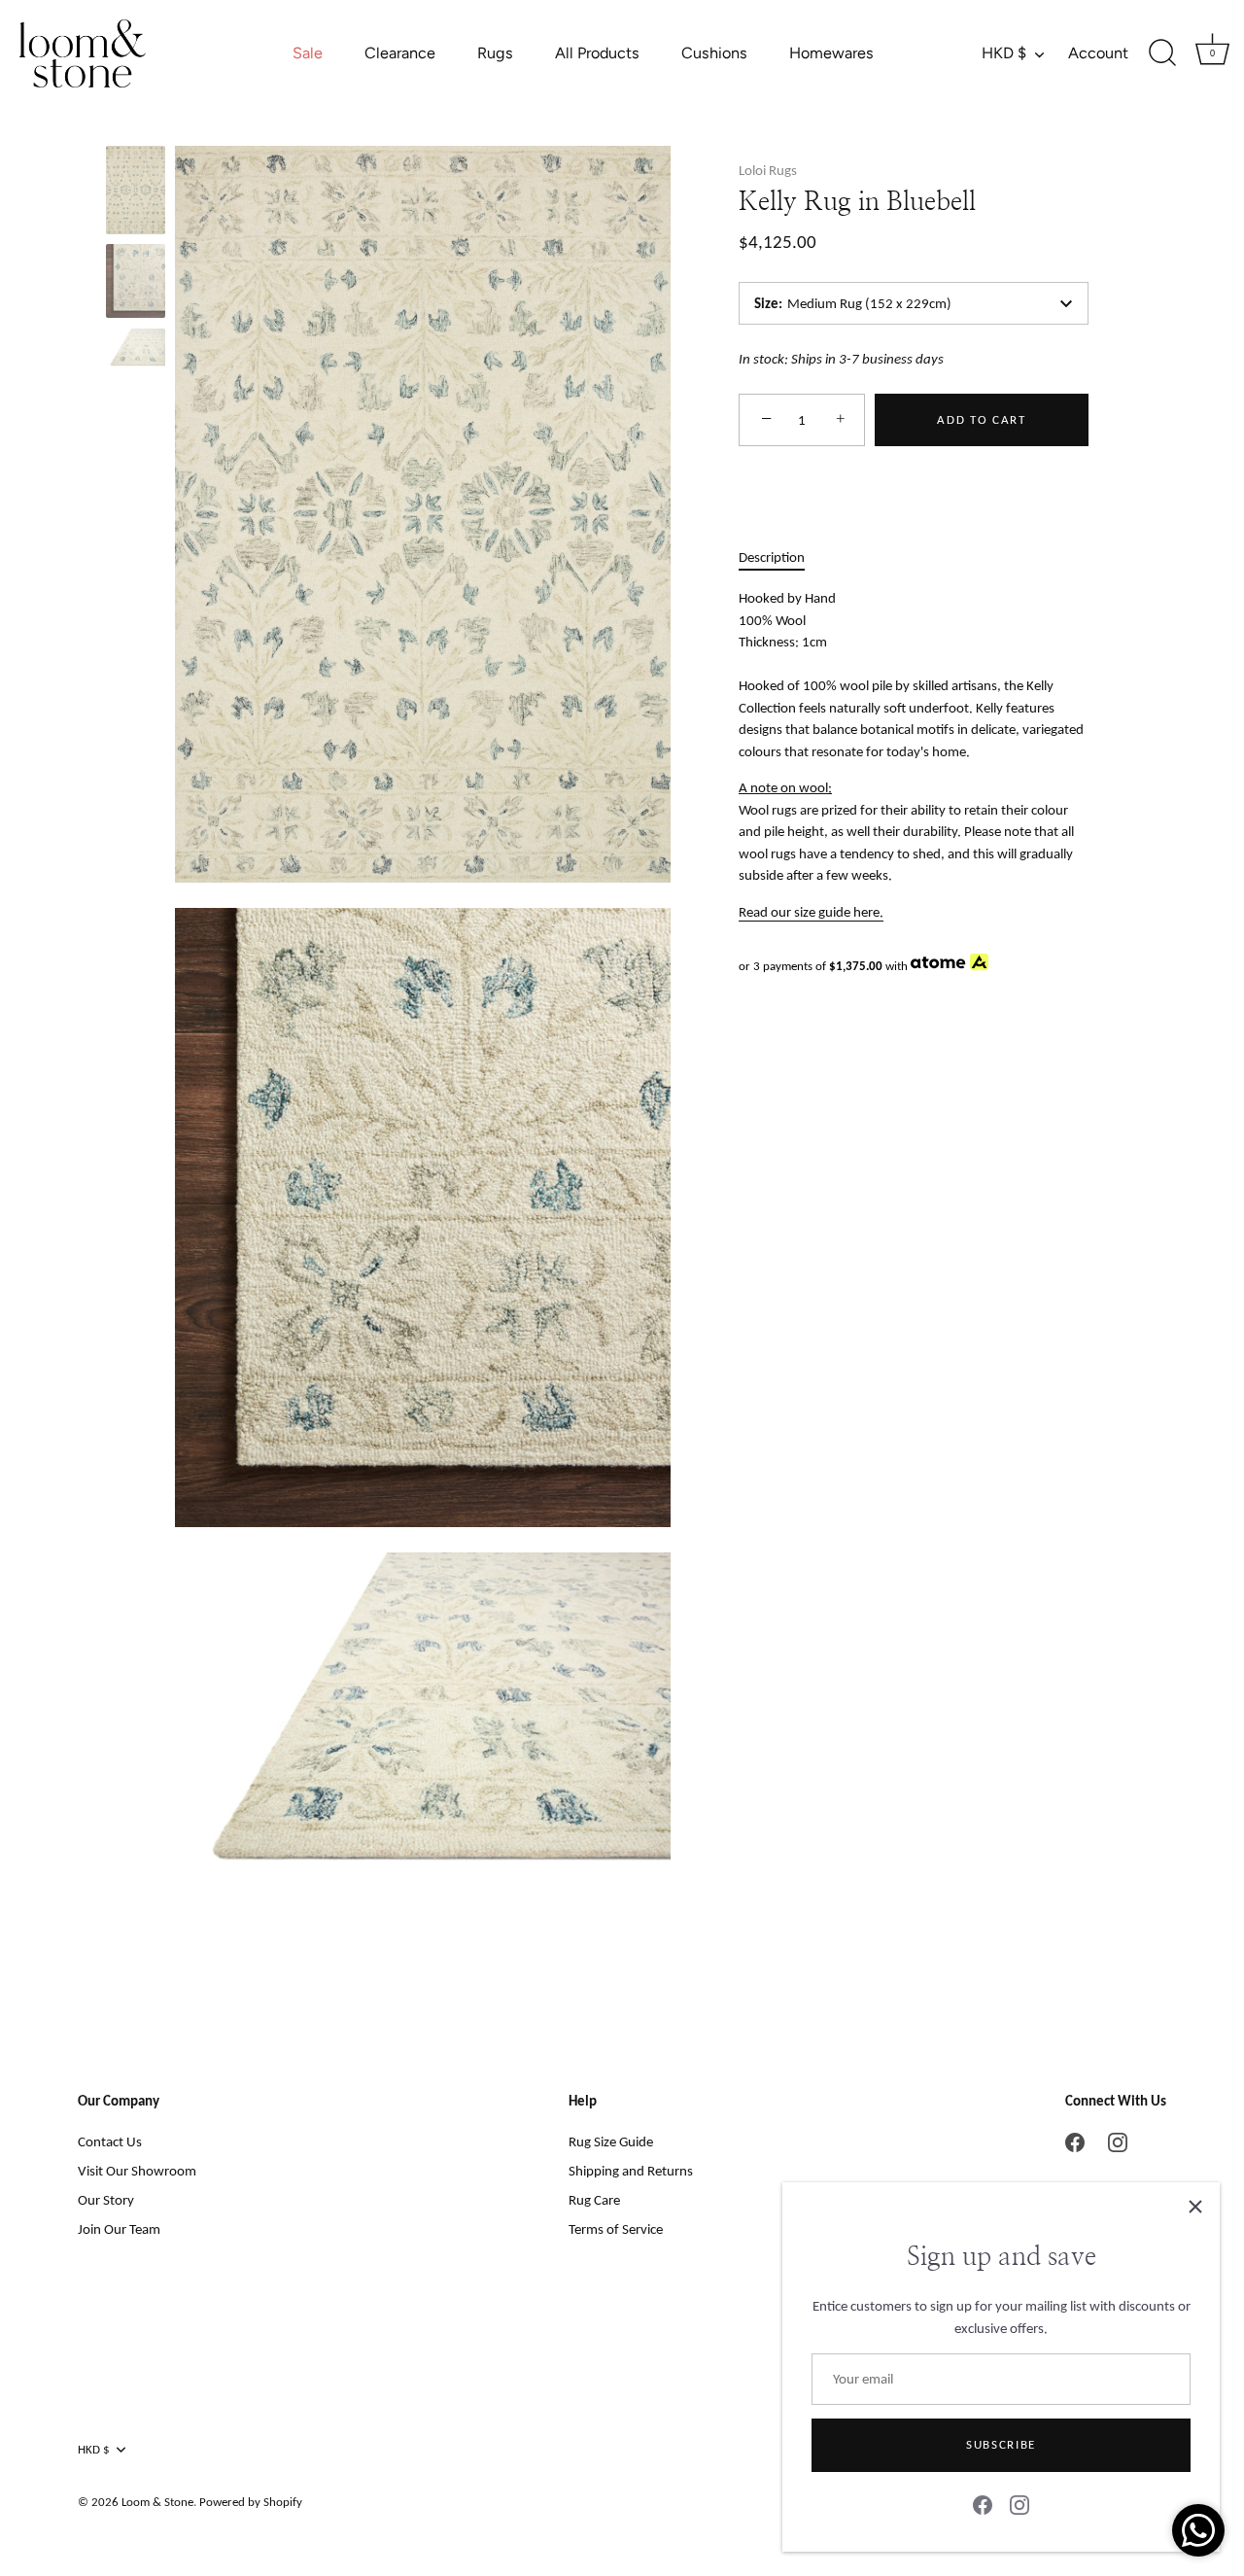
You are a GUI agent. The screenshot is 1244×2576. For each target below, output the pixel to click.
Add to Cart (982, 419)
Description (772, 557)
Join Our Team (119, 2229)
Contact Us (110, 2141)
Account (1098, 53)
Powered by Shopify (251, 2502)
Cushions (714, 53)
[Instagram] (1019, 2504)
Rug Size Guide (611, 2141)
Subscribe (1001, 2444)
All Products (597, 53)
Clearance (400, 53)
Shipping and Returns (631, 2171)
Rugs (495, 53)
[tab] (781, 557)
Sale (308, 53)
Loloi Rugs (768, 170)
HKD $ (1004, 53)
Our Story (106, 2200)
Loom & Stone (157, 2502)
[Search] (1162, 53)
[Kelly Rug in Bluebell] (136, 190)
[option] (136, 193)
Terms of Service (616, 2229)
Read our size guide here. (811, 912)
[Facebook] (983, 2504)
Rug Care (594, 2200)
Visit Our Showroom (137, 2171)
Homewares (831, 53)
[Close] (1195, 2207)
